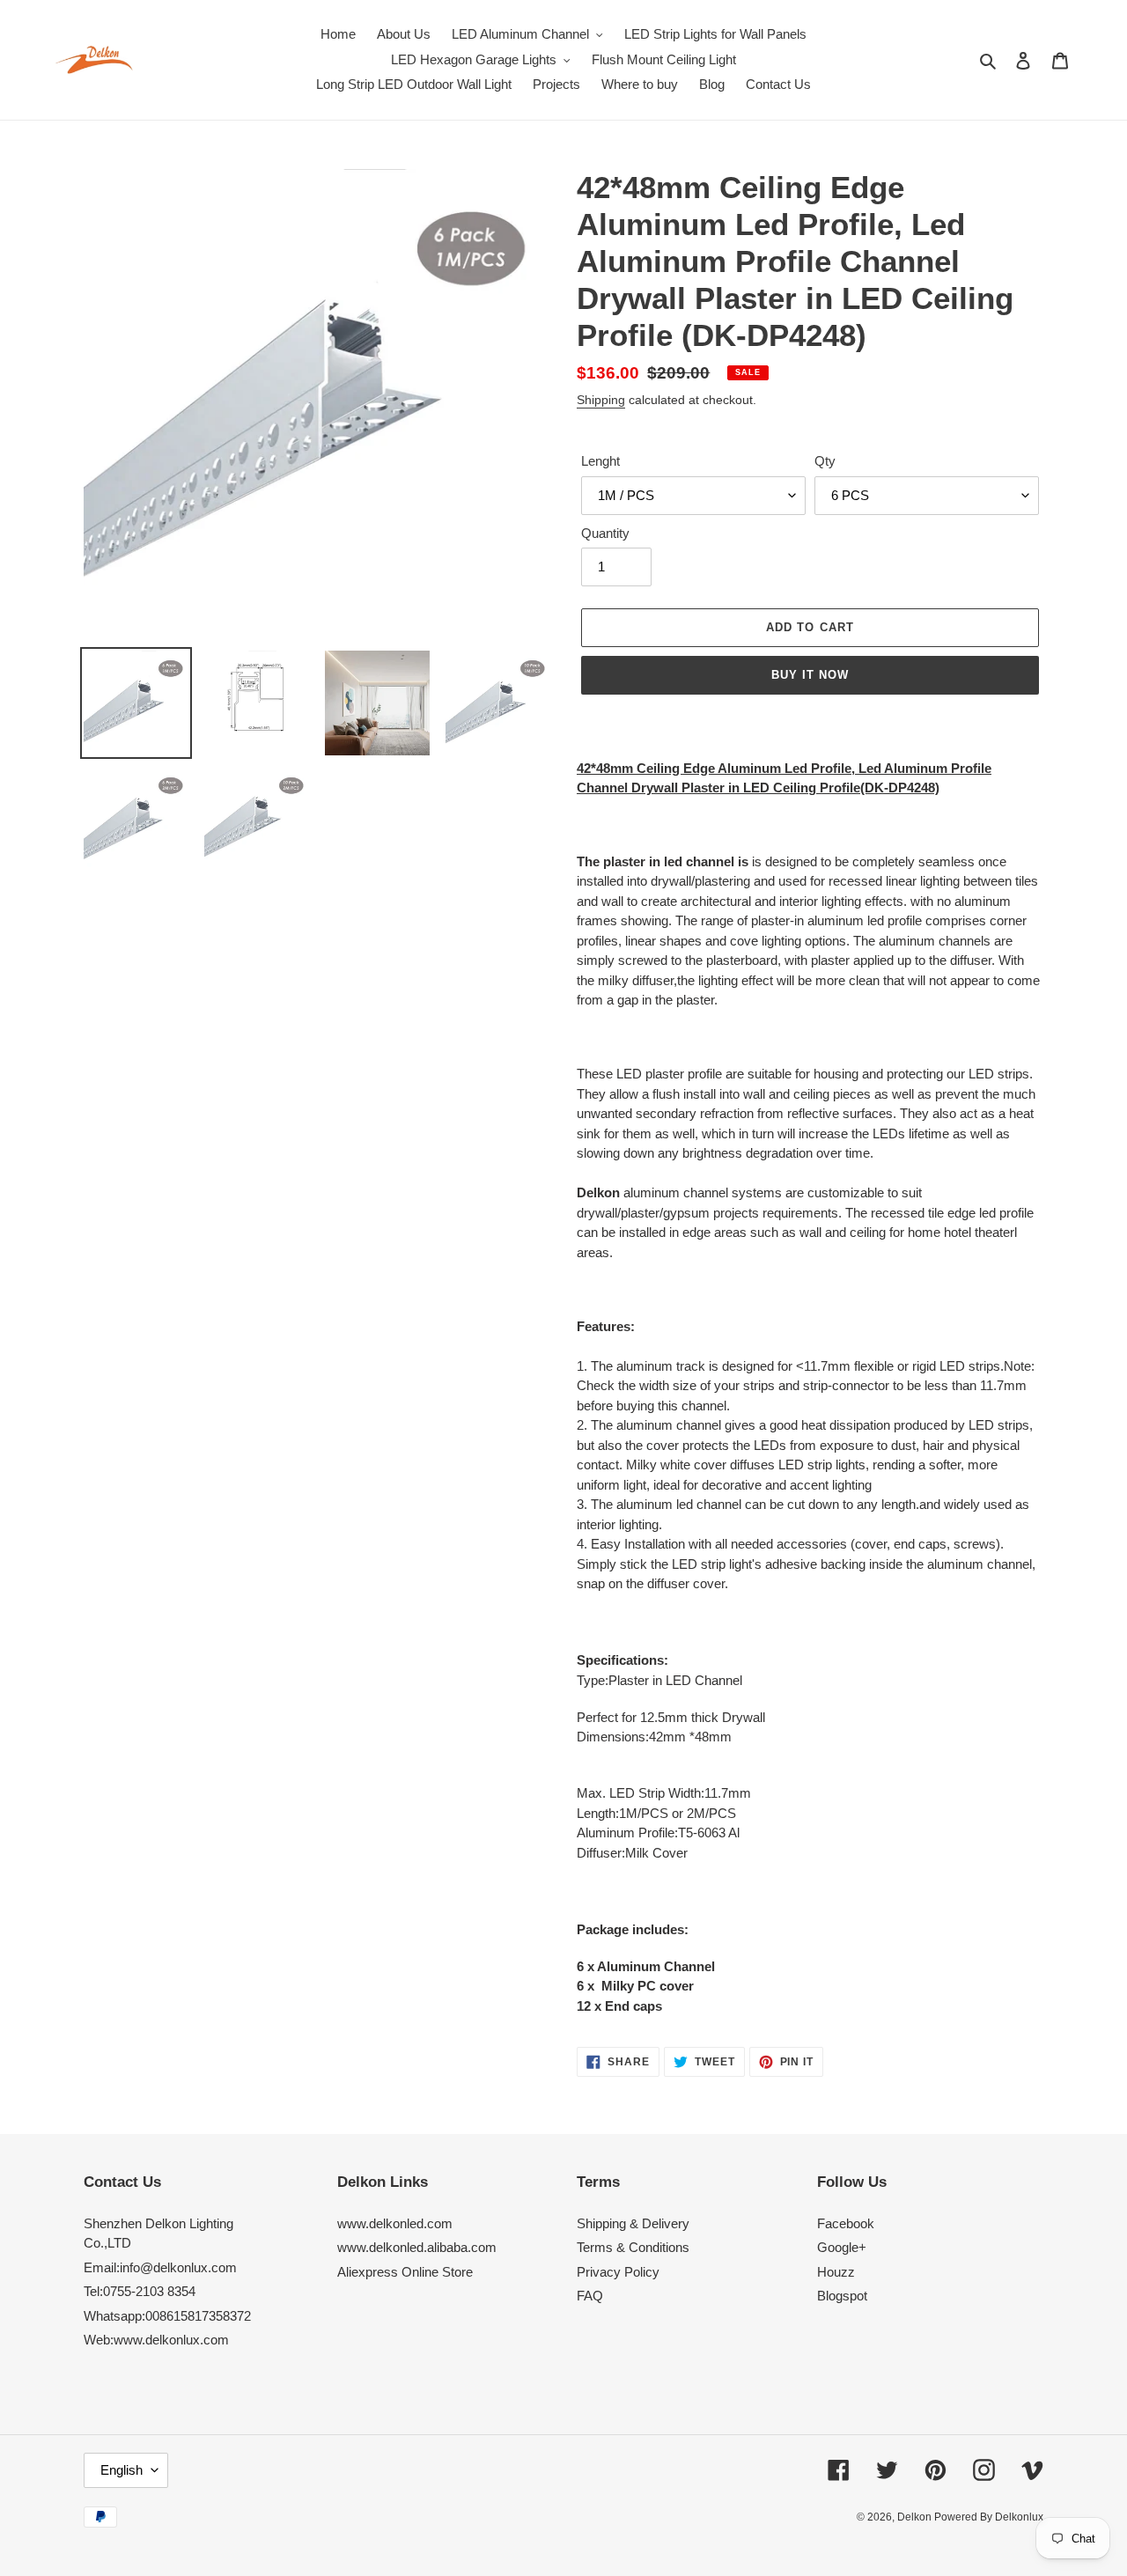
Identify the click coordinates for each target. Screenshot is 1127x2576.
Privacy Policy (618, 2272)
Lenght (600, 461)
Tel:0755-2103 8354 (140, 2291)
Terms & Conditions (633, 2247)
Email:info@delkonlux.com (160, 2267)
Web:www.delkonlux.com (156, 2340)
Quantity (605, 533)
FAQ (590, 2296)
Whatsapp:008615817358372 (167, 2316)
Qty (825, 461)
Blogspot (842, 2296)
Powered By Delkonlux (989, 2517)
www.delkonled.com (395, 2223)
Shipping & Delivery (633, 2223)
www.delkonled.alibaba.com (417, 2247)
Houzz (836, 2272)
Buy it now (810, 675)
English (122, 2470)
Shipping (601, 400)
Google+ (842, 2247)
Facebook (846, 2223)
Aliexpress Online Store (405, 2272)
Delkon (916, 2517)
